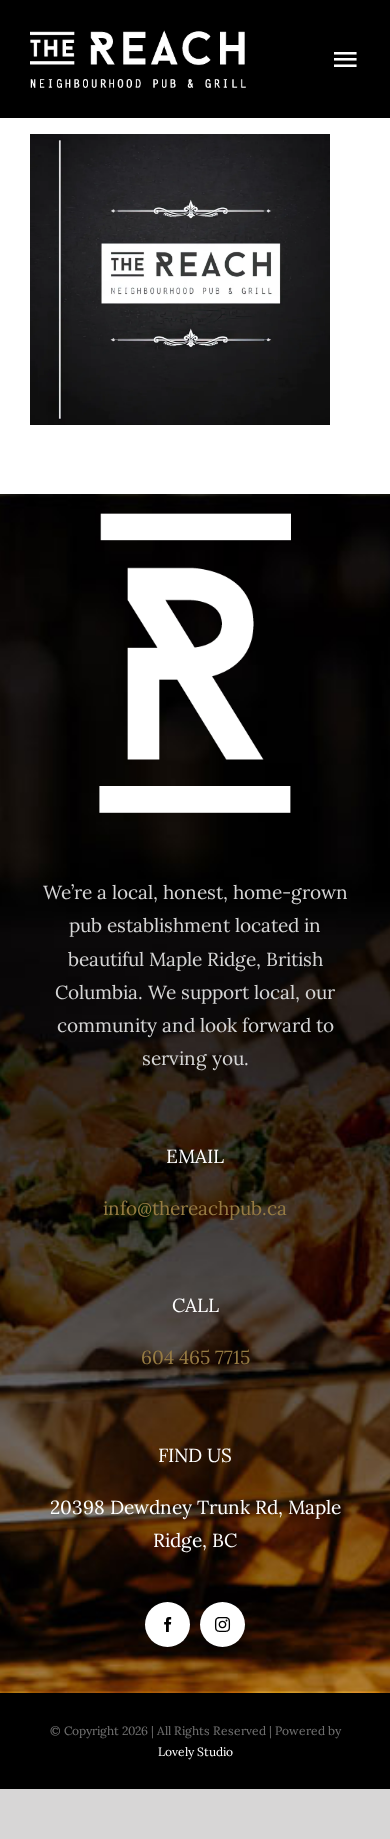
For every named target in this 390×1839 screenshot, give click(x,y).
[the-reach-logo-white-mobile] (138, 39)
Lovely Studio (195, 1751)
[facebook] (167, 1624)
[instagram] (222, 1624)
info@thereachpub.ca (195, 1208)
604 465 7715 (195, 1357)
